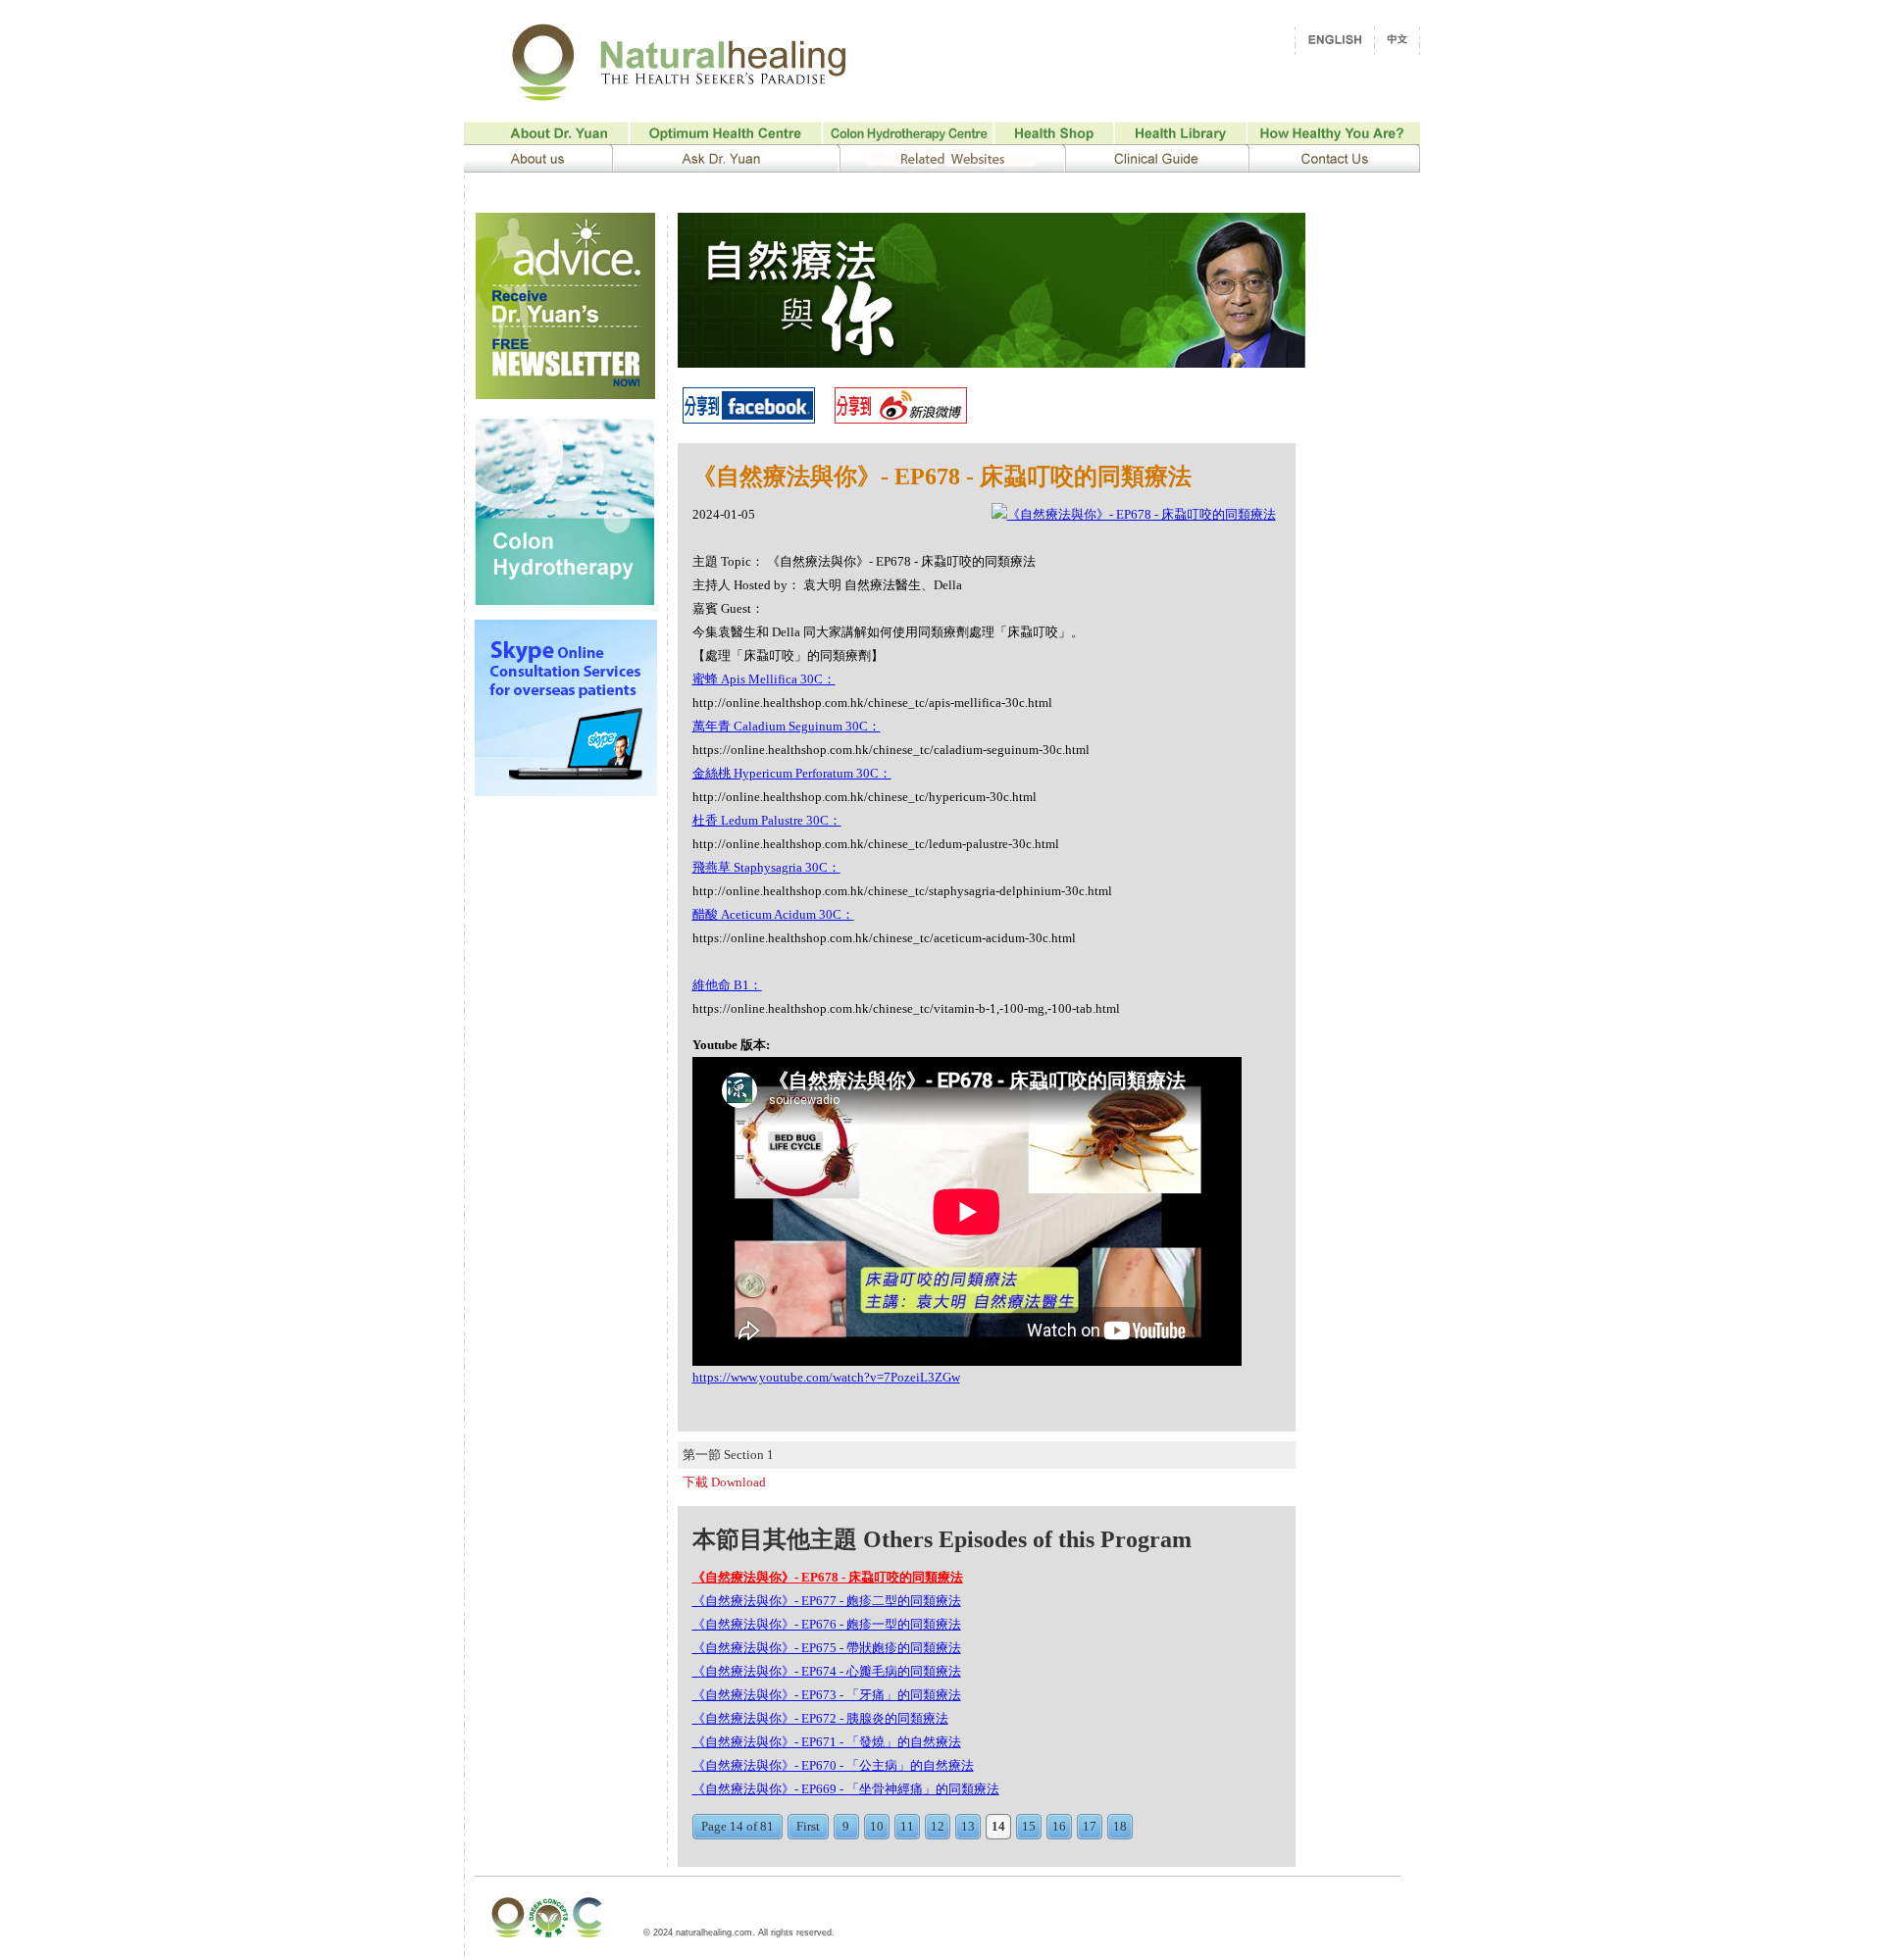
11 (907, 1826)
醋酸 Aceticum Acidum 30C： (773, 914)
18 (1120, 1826)
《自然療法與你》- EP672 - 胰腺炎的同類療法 (820, 1718)
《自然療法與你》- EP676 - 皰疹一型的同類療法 (827, 1624)
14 (998, 1826)
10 (877, 1826)
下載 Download (724, 1482)
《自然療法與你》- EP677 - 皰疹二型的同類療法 (827, 1601)
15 (1029, 1826)
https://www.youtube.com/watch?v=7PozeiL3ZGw (826, 1377)
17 (1090, 1826)
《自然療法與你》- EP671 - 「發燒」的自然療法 (827, 1742)
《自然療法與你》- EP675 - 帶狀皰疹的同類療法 (827, 1648)
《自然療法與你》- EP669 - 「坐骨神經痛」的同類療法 (846, 1789)
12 (938, 1826)
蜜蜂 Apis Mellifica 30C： (764, 679)
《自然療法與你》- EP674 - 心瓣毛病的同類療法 (827, 1671)
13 (968, 1826)
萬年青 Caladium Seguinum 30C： (787, 726)
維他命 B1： (727, 985)
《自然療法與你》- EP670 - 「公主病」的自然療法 (833, 1765)
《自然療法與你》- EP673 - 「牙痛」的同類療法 (827, 1695)
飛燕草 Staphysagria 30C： (766, 867)
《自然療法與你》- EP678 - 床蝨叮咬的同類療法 (828, 1577)
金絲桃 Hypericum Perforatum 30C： (792, 773)
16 (1059, 1826)
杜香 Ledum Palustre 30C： (767, 820)
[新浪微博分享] (901, 418)
